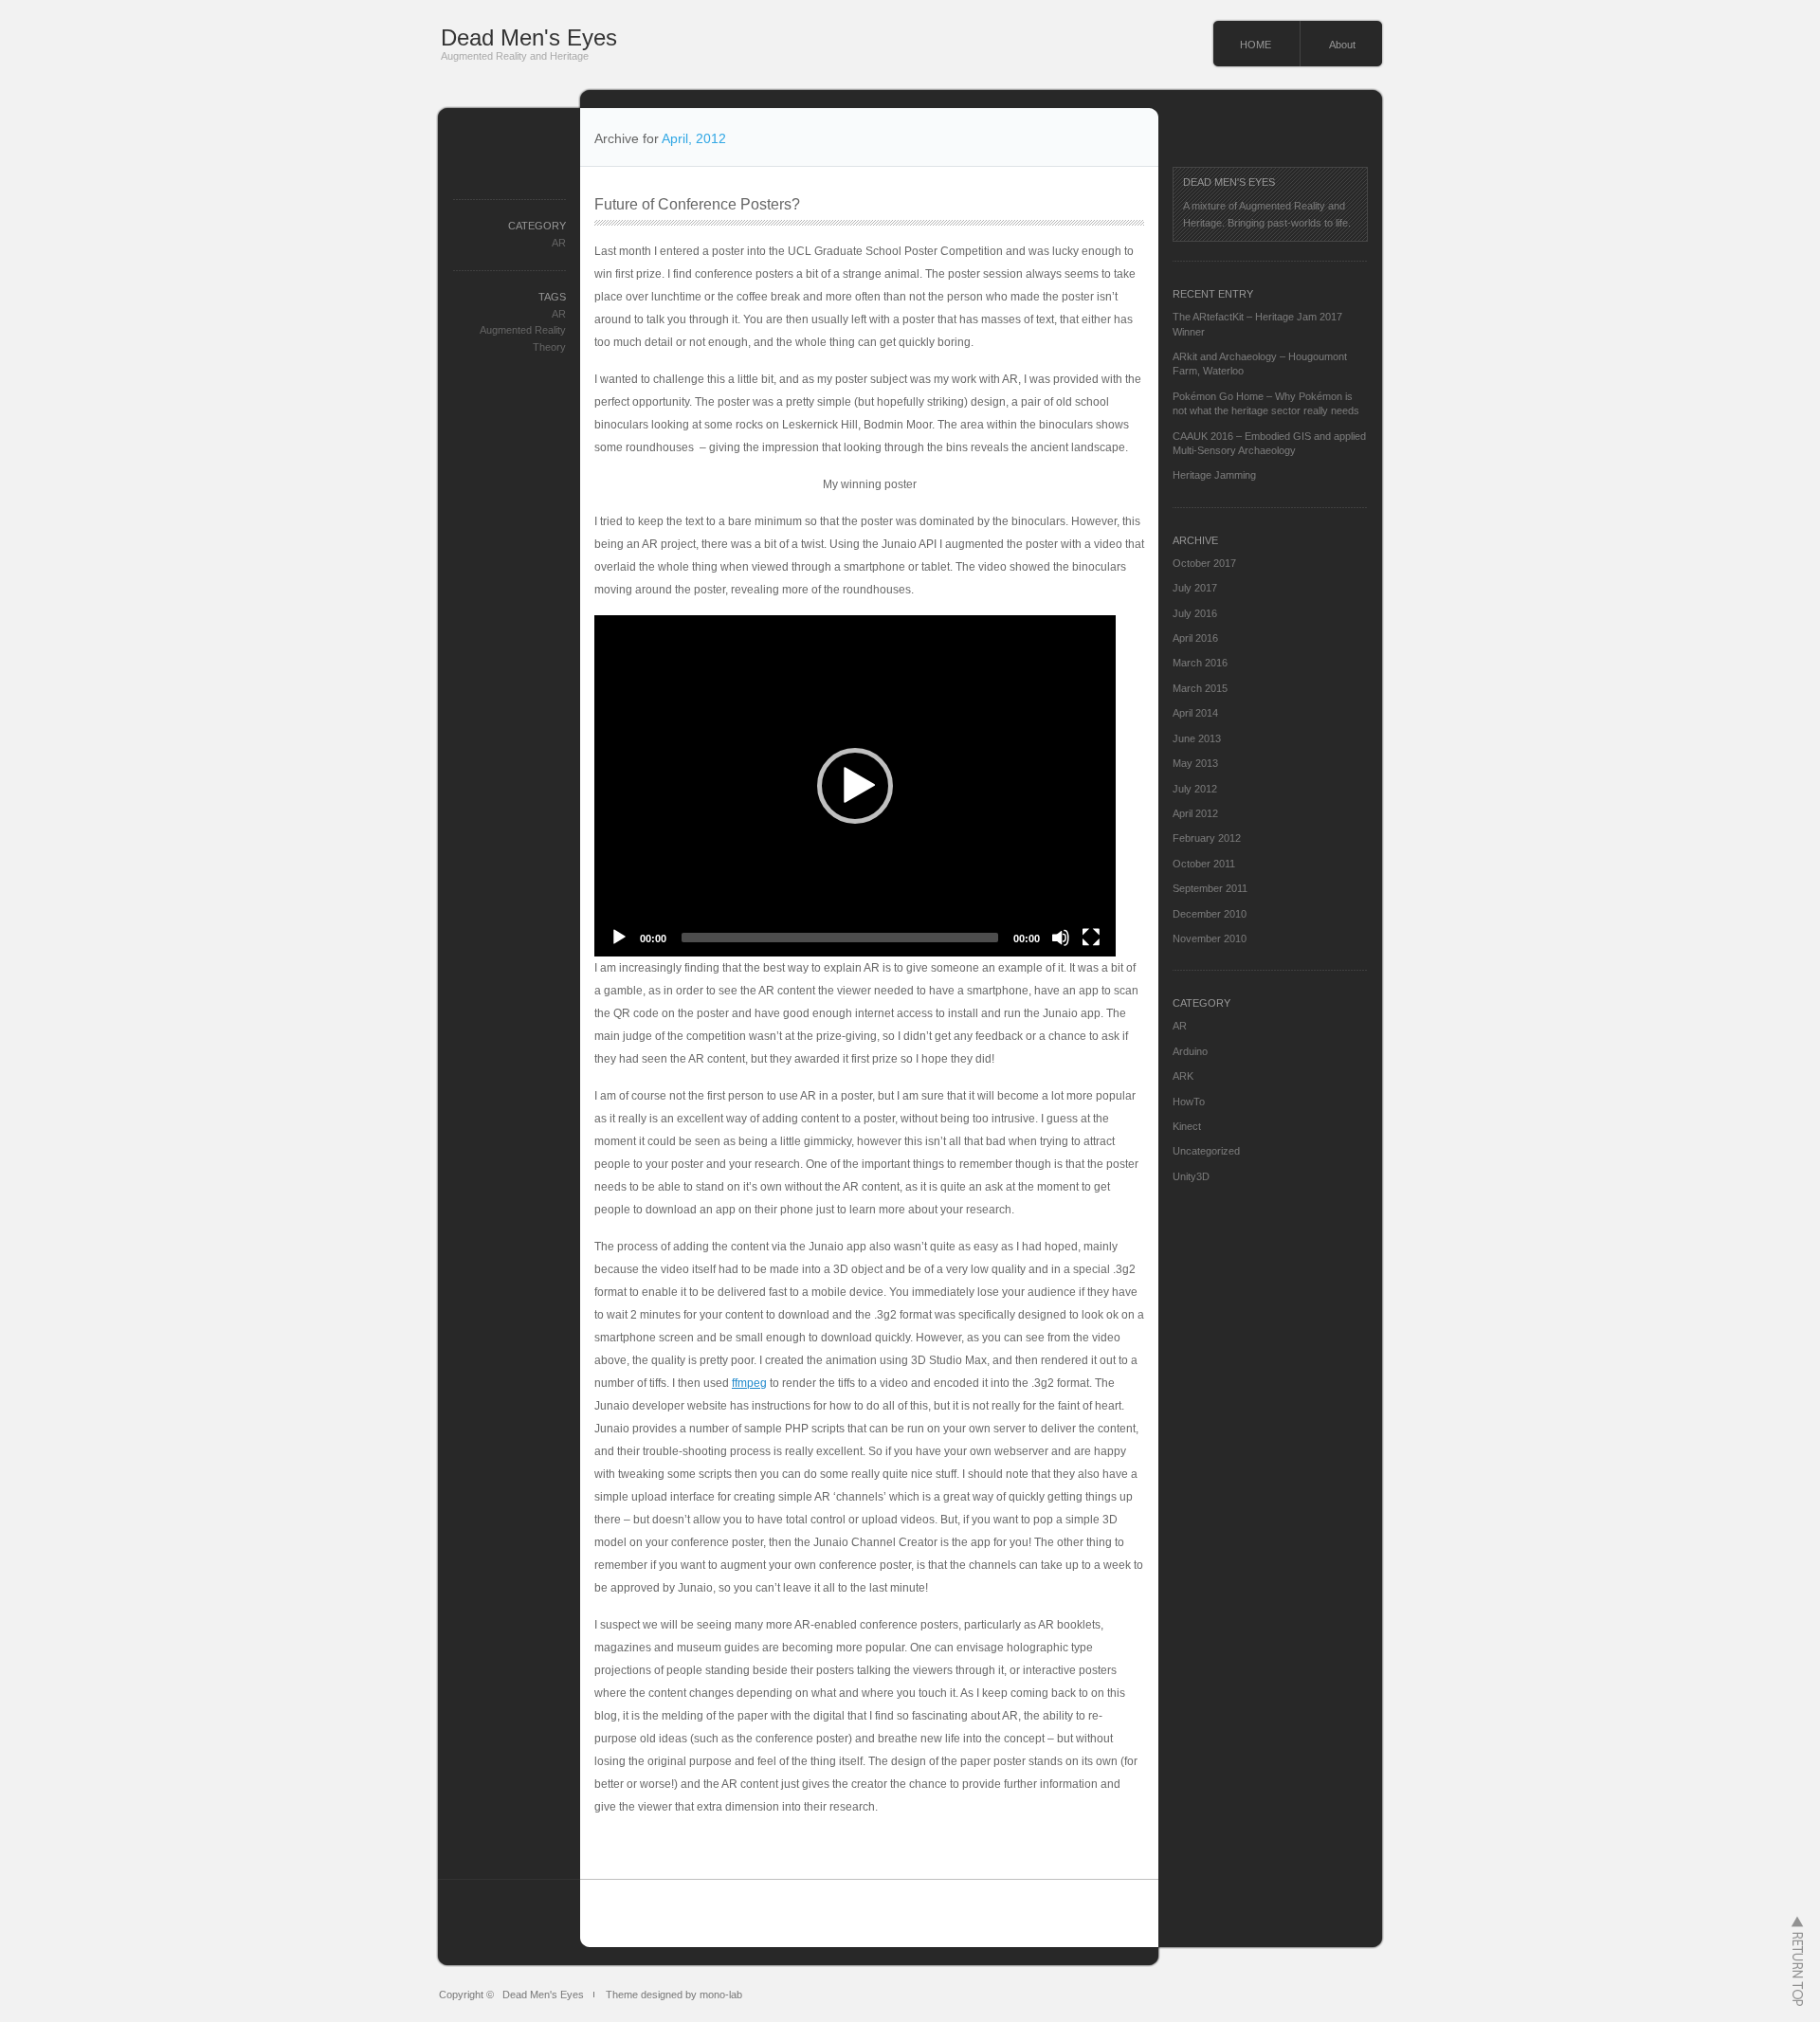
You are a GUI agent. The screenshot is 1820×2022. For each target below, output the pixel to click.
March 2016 (1200, 663)
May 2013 (1195, 763)
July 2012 (1195, 789)
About (1342, 45)
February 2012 (1207, 838)
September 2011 (1210, 888)
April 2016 (1195, 638)
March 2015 (1200, 688)
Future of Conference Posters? (697, 204)
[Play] (619, 938)
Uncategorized (1206, 1151)
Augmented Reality (523, 330)
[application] (855, 786)
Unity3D (1191, 1176)
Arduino (1190, 1051)
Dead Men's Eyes (529, 37)
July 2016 (1195, 613)
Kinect (1187, 1126)
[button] (855, 786)
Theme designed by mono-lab (674, 1995)
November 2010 (1210, 938)
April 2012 (1195, 813)
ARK (1183, 1076)
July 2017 (1195, 588)
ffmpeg (749, 1383)
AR (559, 243)
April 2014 (1195, 713)
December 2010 (1210, 914)
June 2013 (1197, 738)
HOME (1256, 45)
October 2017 (1204, 563)
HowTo (1189, 1102)
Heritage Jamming (1214, 475)
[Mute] (1061, 938)
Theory (549, 347)
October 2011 (1204, 864)
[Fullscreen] (1091, 938)
